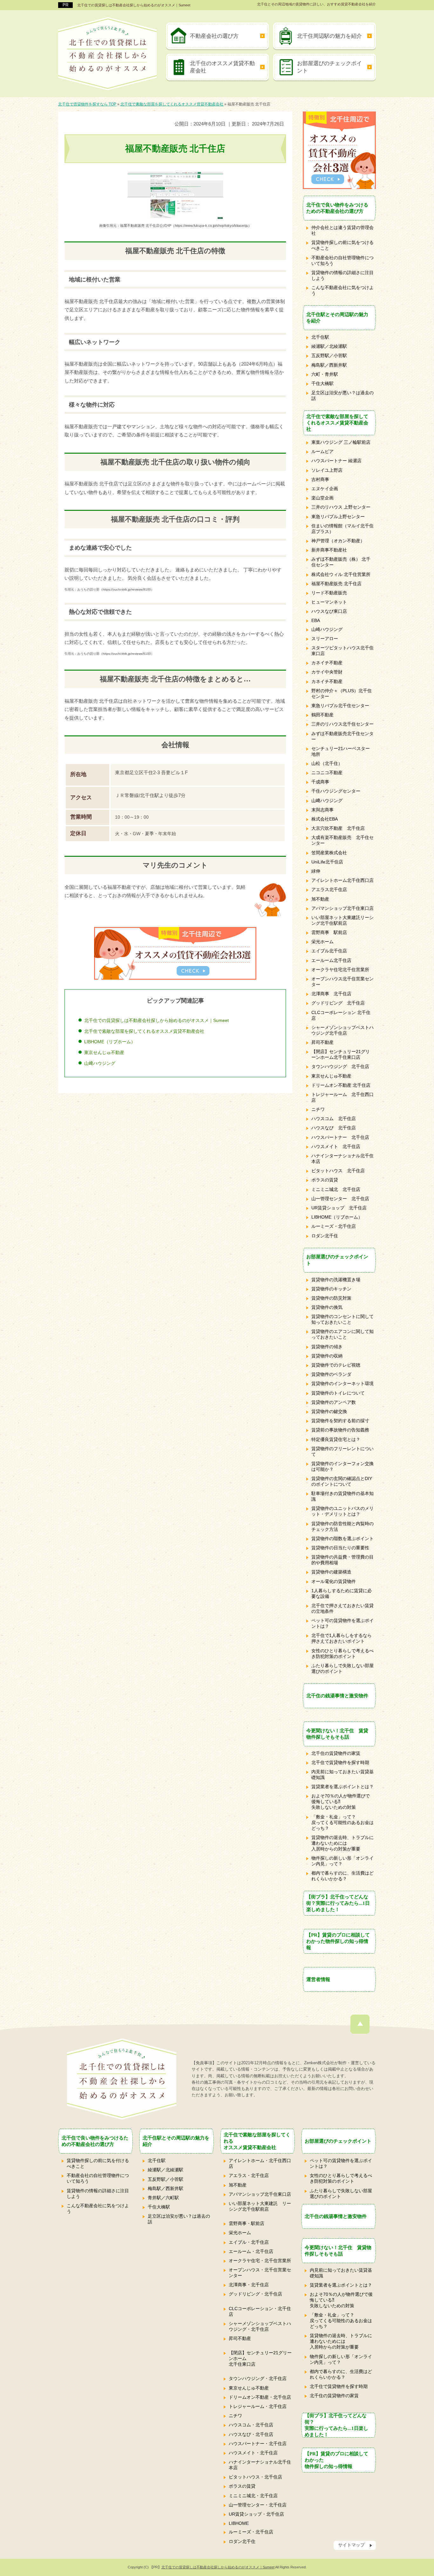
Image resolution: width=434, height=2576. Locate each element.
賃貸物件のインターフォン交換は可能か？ (342, 1466)
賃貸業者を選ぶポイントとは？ (342, 1787)
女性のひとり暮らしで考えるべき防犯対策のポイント (342, 1653)
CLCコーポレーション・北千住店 (260, 2311)
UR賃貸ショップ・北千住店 (256, 2514)
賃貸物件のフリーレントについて (342, 1451)
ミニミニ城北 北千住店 (336, 1189)
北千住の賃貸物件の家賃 (336, 1753)
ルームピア (322, 451)
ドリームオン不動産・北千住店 (260, 2397)
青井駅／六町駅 (163, 2198)
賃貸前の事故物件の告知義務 (340, 1430)
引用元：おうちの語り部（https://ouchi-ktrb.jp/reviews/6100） (109, 654)
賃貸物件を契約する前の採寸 (340, 1421)
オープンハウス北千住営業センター (342, 982)
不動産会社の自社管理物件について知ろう (342, 260)
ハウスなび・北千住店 (251, 2434)
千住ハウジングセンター (336, 791)
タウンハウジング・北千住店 (258, 2378)
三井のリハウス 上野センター (341, 507)
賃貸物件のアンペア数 (334, 1402)
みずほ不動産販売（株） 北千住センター (341, 562)
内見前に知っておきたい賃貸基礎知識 (342, 1775)
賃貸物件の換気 (327, 1307)
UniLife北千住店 (327, 862)
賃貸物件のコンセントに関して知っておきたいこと (342, 1319)
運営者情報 (318, 1979)
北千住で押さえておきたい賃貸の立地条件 (342, 1608)
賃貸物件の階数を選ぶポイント (342, 1538)
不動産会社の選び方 (214, 36)
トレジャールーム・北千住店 (258, 2406)
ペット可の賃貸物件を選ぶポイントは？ (342, 1623)
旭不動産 (320, 899)
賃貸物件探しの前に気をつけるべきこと (342, 245)
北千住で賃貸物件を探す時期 (340, 1762)
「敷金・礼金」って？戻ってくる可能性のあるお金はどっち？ (342, 1822)
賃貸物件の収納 (327, 1356)
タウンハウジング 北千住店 (340, 1066)
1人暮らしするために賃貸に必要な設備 (342, 1593)
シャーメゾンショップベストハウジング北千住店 (342, 1030)
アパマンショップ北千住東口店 (342, 908)
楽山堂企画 (322, 498)
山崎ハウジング (327, 629)
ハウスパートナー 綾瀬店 (336, 461)
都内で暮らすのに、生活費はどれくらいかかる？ (342, 1876)
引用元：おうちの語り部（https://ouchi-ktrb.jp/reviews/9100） (109, 589)
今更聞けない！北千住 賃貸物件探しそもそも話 (337, 1734)
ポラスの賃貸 (325, 1180)
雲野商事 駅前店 (329, 932)
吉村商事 (320, 479)
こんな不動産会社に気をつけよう (342, 290)
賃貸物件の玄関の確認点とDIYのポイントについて (342, 1481)
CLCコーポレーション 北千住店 (341, 1015)
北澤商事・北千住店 (249, 2285)
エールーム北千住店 (331, 960)
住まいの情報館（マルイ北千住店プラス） (342, 529)
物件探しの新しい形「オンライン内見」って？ (342, 1861)
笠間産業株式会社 (329, 853)
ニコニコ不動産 (327, 773)
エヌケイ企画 (325, 489)
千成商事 (320, 782)
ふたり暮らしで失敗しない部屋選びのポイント (342, 1668)
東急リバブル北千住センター (340, 706)
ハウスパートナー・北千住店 (258, 2444)
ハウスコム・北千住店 (251, 2425)
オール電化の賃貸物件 (334, 1581)
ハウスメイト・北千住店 (253, 2453)
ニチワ (318, 1109)
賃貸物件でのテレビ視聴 (336, 1365)
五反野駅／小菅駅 (329, 355)
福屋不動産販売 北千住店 (336, 584)
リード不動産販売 (329, 593)
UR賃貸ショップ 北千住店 (339, 1208)
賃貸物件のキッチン (331, 1289)
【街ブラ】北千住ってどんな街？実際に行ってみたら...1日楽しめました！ (338, 1903)
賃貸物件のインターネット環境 (342, 1383)
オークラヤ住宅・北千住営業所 (260, 2261)
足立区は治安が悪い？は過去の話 (342, 396)
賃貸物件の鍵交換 (329, 1411)
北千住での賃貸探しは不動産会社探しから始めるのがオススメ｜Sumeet (134, 5)
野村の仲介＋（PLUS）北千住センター (342, 693)
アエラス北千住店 (329, 889)
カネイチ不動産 (327, 663)
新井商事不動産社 (329, 550)
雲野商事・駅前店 (247, 2223)
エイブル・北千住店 (249, 2242)
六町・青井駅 (325, 374)
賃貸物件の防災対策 (331, 1298)
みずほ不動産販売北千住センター (342, 736)
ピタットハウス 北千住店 (338, 1171)
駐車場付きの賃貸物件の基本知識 (342, 1496)
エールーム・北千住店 (251, 2251)
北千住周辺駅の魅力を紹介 (329, 36)
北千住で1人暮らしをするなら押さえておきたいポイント (342, 1638)
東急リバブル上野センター (338, 517)
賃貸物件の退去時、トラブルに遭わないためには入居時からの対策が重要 (342, 1843)
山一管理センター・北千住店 (258, 2505)
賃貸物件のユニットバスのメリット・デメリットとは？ (342, 1511)
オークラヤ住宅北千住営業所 (340, 970)
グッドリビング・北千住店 (255, 2294)
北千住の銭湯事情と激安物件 (337, 1696)
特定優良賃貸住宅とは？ (336, 1439)
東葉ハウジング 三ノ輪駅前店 (341, 442)
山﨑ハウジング (100, 1063)
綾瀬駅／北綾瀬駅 (329, 346)
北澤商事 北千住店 (331, 994)
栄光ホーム (322, 942)
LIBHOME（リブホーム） (110, 1042)
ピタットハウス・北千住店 (255, 2477)
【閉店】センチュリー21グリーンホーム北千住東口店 (341, 1054)
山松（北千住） (327, 763)
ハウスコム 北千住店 (334, 1119)
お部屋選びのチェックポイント (329, 67)
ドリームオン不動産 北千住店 (341, 1085)
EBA (316, 620)
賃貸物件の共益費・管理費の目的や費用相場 (342, 1560)
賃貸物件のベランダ (331, 1374)
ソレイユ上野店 (327, 470)
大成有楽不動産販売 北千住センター (342, 840)
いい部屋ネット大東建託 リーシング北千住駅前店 (260, 2206)
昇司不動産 (322, 1042)
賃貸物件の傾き (327, 1347)
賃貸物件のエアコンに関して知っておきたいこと (342, 1334)
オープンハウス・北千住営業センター (260, 2273)
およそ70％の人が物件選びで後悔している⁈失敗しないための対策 (341, 1802)
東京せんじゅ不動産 (104, 1052)
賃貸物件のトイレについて (338, 1393)
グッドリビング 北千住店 (338, 1003)
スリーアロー (325, 639)
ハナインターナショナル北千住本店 (342, 1159)
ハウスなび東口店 (329, 611)
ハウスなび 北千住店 (334, 1128)
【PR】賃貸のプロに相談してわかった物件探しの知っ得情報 (338, 1941)
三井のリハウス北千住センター (342, 724)
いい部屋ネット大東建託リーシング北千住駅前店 (342, 920)
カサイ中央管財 (327, 672)
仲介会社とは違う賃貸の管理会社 (342, 230)
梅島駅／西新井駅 (329, 365)
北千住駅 (320, 337)
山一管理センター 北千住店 (340, 1199)
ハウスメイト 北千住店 (336, 1146)
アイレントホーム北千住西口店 (342, 880)
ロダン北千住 (325, 1236)
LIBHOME (239, 2523)
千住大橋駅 (322, 383)
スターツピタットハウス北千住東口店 (342, 651)
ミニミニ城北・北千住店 (253, 2496)
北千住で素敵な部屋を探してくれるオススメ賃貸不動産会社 (144, 1031)
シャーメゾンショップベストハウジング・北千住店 (260, 2326)
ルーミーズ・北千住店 (334, 1226)
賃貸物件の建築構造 (331, 1572)
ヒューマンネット (329, 602)
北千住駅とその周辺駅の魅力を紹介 (337, 318)
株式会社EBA (325, 819)
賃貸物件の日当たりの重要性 (340, 1548)
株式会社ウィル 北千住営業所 (341, 574)
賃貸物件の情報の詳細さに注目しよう (342, 275)
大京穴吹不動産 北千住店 (338, 828)
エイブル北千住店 (329, 951)
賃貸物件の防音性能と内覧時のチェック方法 (342, 1526)
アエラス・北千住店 (249, 2175)
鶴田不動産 (322, 715)
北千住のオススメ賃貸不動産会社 (222, 67)
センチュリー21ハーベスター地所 (341, 751)
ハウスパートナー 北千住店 (340, 1137)
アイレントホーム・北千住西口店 (260, 2163)
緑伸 (316, 871)
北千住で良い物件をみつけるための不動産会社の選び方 (337, 208)
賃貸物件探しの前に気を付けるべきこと (98, 2163)
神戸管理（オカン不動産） (338, 541)
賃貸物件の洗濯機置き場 (336, 1280)
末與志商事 (322, 810)
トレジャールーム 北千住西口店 (342, 1097)
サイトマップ (351, 2545)
